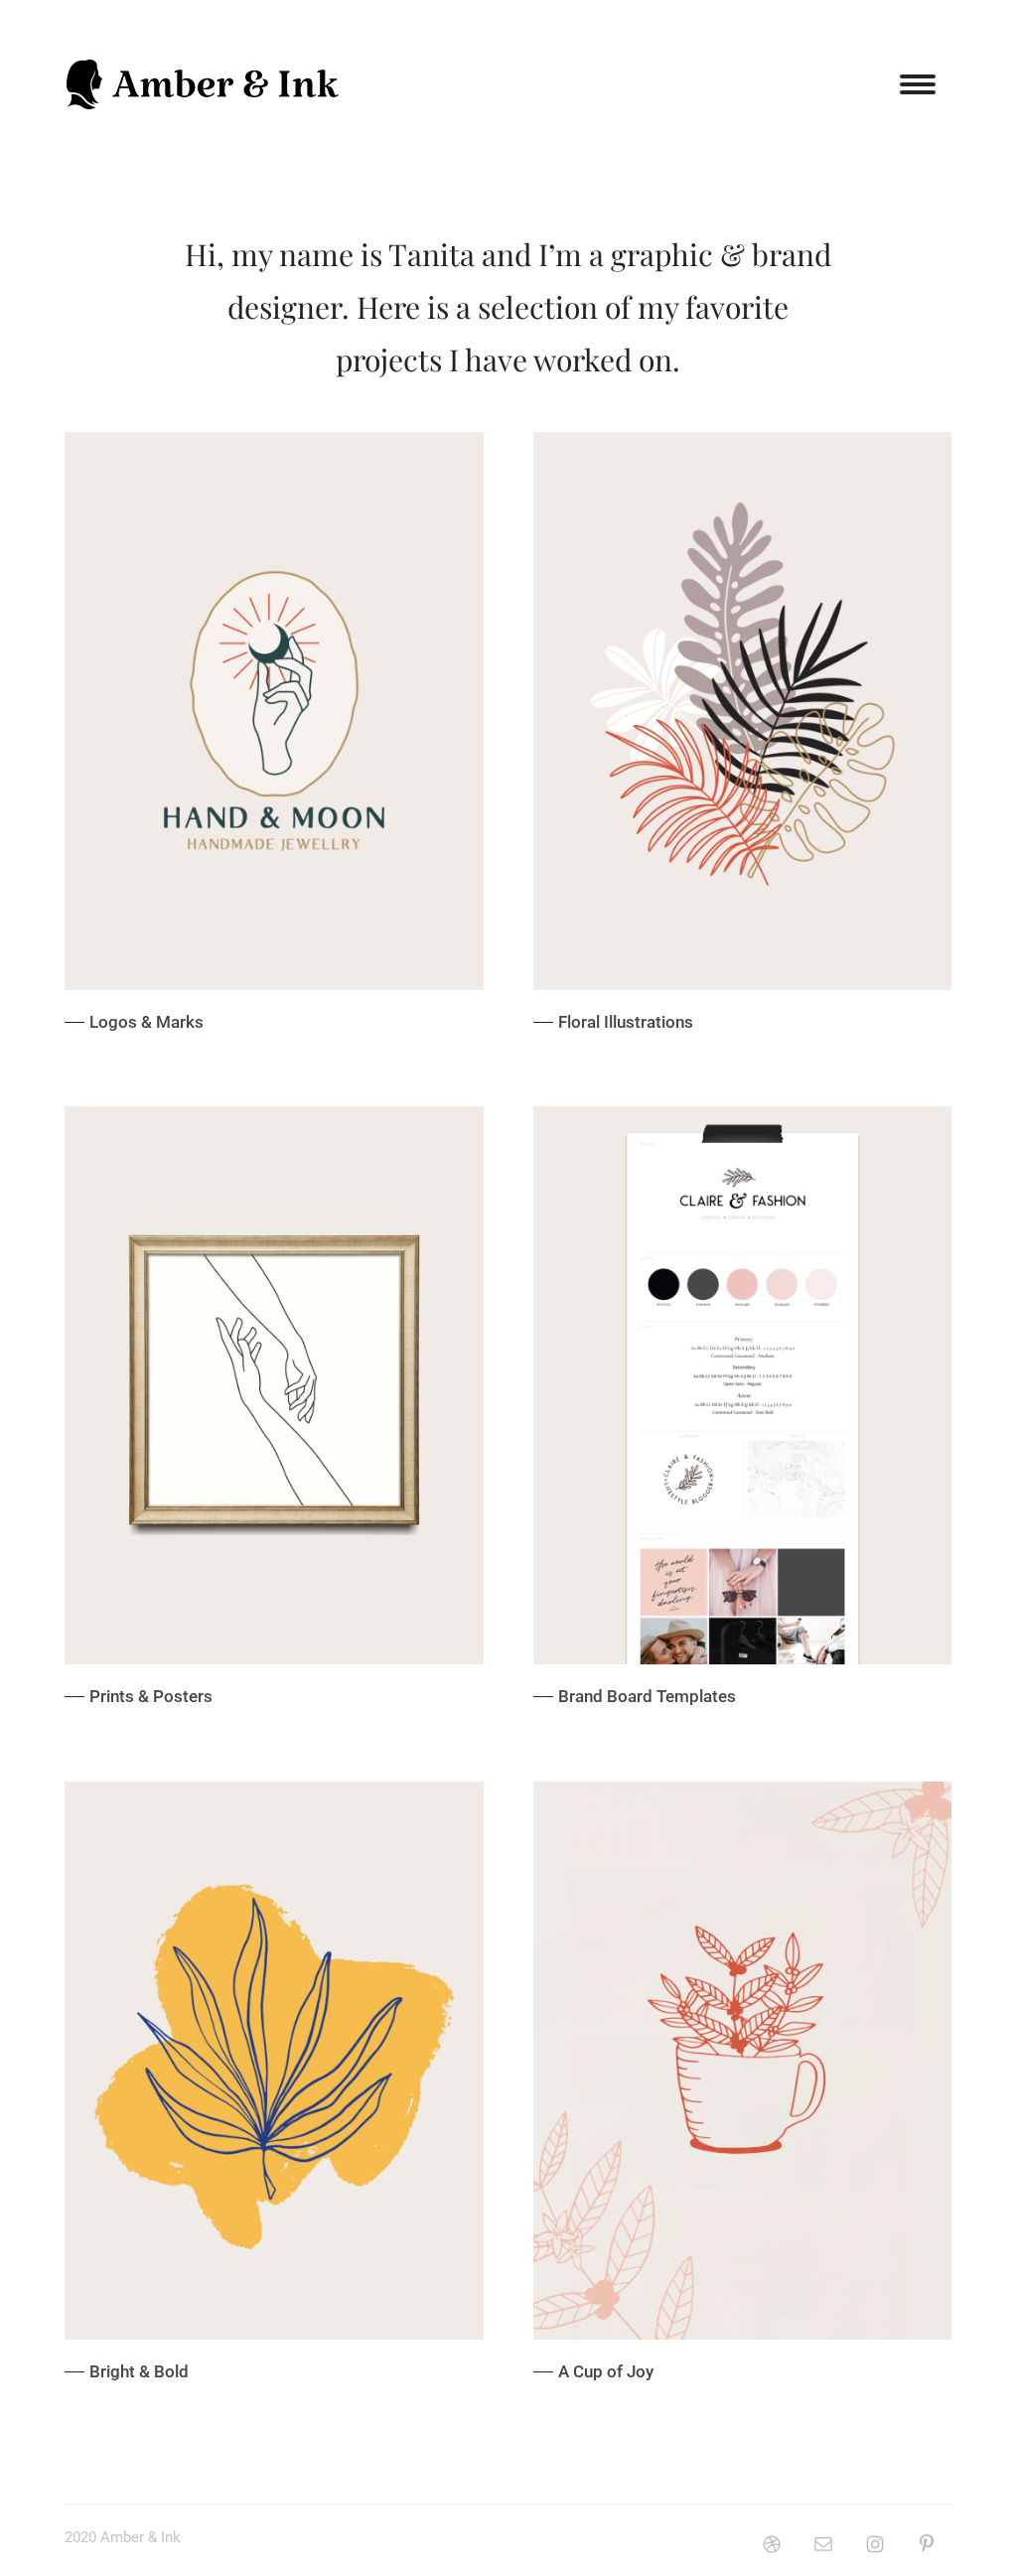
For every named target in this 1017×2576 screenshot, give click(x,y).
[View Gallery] (274, 744)
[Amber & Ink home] (204, 84)
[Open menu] (918, 84)
